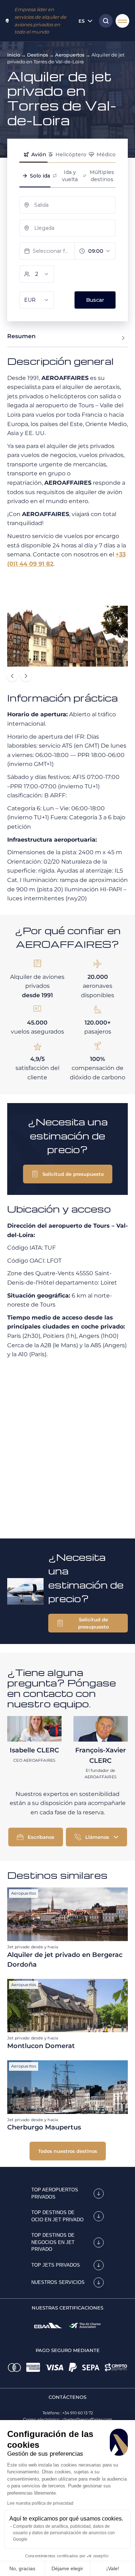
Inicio (14, 55)
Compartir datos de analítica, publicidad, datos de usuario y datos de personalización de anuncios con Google (64, 2533)
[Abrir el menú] (122, 21)
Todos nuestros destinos (68, 2151)
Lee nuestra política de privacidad (40, 2503)
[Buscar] (104, 21)
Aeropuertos (70, 55)
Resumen (21, 336)
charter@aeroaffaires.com (87, 2419)
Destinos (38, 55)
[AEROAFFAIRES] (7, 21)
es (82, 21)
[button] (68, 1174)
